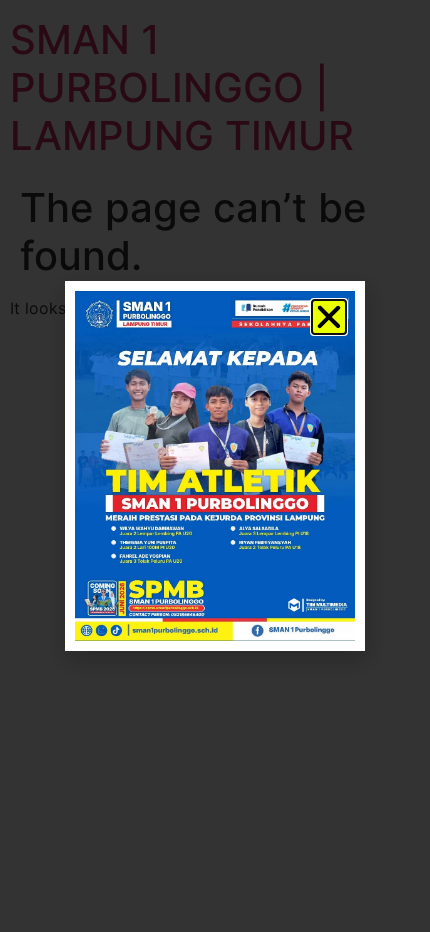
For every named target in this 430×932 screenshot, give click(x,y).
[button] (329, 317)
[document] (215, 466)
